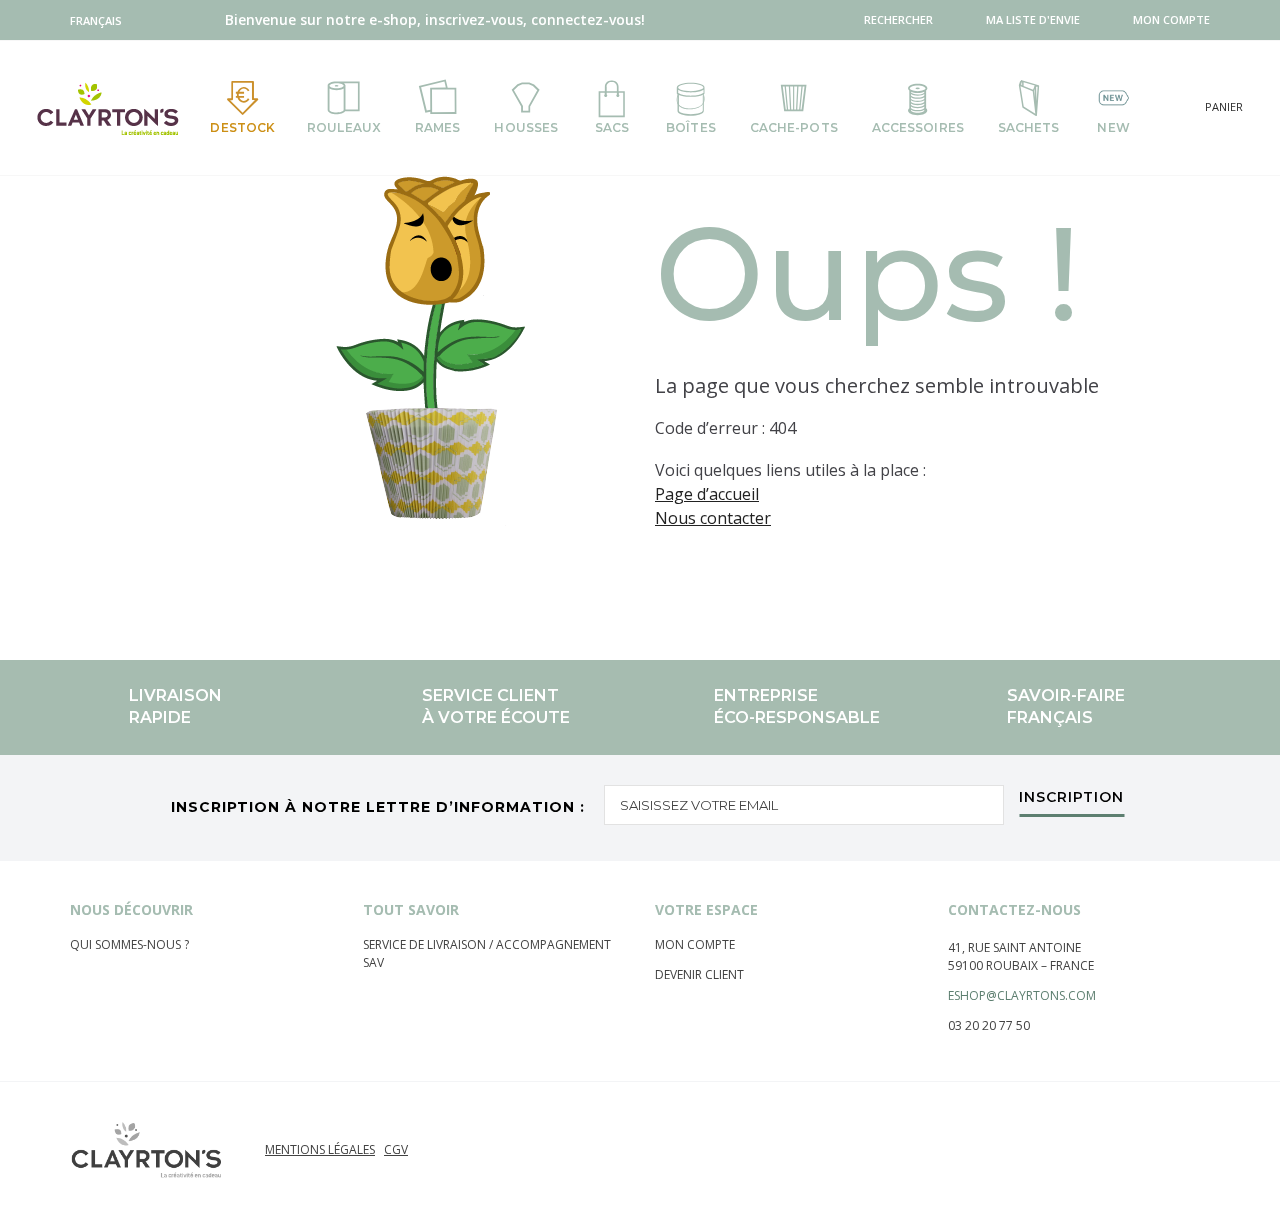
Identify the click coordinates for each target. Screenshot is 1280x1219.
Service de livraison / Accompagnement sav (487, 953)
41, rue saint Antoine (1014, 947)
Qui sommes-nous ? (129, 944)
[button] (100, 20)
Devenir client (699, 974)
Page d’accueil (707, 494)
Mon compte (695, 944)
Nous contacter (713, 518)
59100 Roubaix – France (1021, 965)
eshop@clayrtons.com (1022, 995)
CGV (396, 1149)
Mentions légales (320, 1149)
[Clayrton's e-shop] (108, 108)
